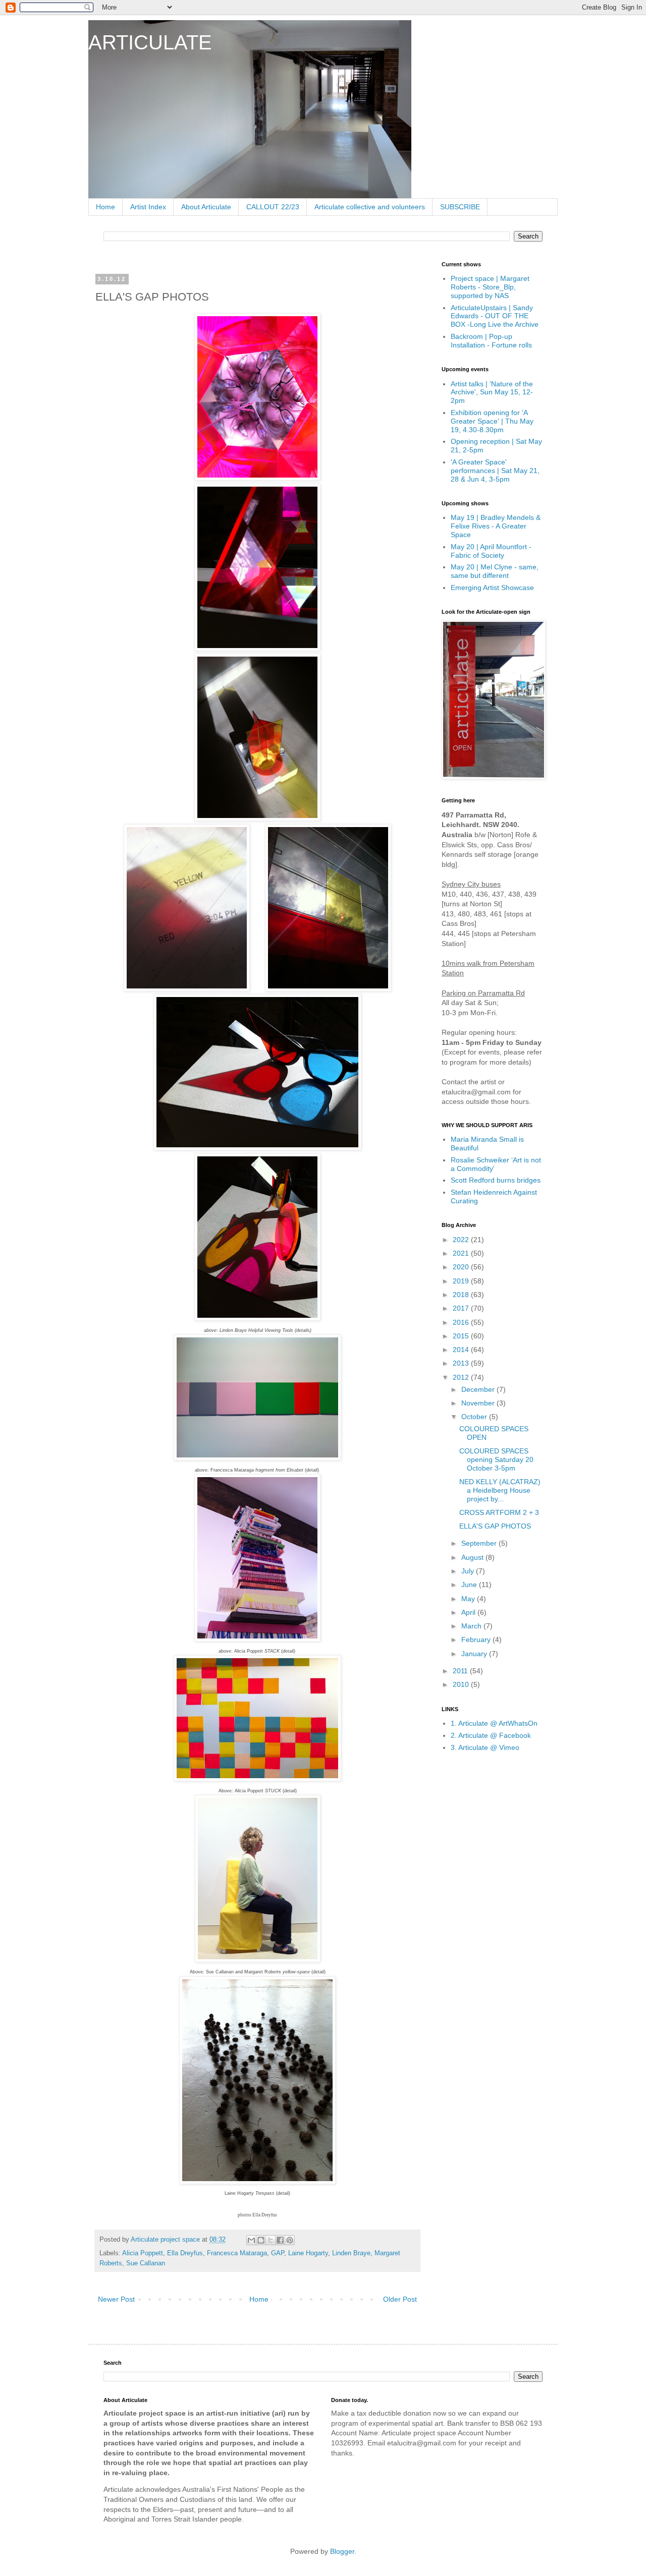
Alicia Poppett (143, 2253)
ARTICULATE (150, 42)
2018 (462, 1295)
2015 (462, 1336)
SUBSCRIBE (460, 207)
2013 (462, 1363)
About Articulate (206, 207)
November (479, 1403)
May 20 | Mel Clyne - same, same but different (495, 571)
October (475, 1417)
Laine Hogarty (308, 2253)
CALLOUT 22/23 (273, 207)
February (477, 1640)
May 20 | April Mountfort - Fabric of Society (491, 551)
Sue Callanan (146, 2263)
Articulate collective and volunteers (370, 207)
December (479, 1389)
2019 (462, 1281)
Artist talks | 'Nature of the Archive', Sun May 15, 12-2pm (492, 392)
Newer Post (116, 2299)
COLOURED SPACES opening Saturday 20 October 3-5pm (496, 1459)
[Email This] (251, 2240)
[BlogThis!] (261, 2240)
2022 (462, 1240)
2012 (462, 1377)
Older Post (400, 2299)
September (480, 1543)
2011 (461, 1671)
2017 (462, 1308)
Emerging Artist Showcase (492, 588)
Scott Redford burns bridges (496, 1180)
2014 (462, 1350)
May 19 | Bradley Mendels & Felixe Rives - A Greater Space (496, 526)
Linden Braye (351, 2253)
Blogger (342, 2551)
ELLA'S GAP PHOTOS (495, 1526)
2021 (462, 1253)
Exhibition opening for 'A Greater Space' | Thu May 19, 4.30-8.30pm (492, 421)
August (473, 1557)
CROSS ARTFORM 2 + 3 (499, 1512)
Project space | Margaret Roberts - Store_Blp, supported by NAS (490, 287)
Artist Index (148, 207)
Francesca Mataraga (237, 2253)
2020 (462, 1267)
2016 (462, 1322)
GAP (278, 2253)
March (472, 1626)
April (469, 1612)
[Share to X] (271, 2240)
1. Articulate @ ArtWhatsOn (494, 1723)
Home (105, 207)
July (469, 1571)
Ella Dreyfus (185, 2253)
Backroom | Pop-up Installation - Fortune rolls (491, 341)
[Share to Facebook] (280, 2240)
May (469, 1599)
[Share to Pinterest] (290, 2240)
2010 (462, 1684)
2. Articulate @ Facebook (491, 1735)
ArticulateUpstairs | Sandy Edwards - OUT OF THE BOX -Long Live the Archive (495, 316)
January (475, 1654)
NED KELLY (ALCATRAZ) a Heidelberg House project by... (500, 1490)
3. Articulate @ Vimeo (485, 1747)
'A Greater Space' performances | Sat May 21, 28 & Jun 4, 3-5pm (495, 471)
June (470, 1585)
